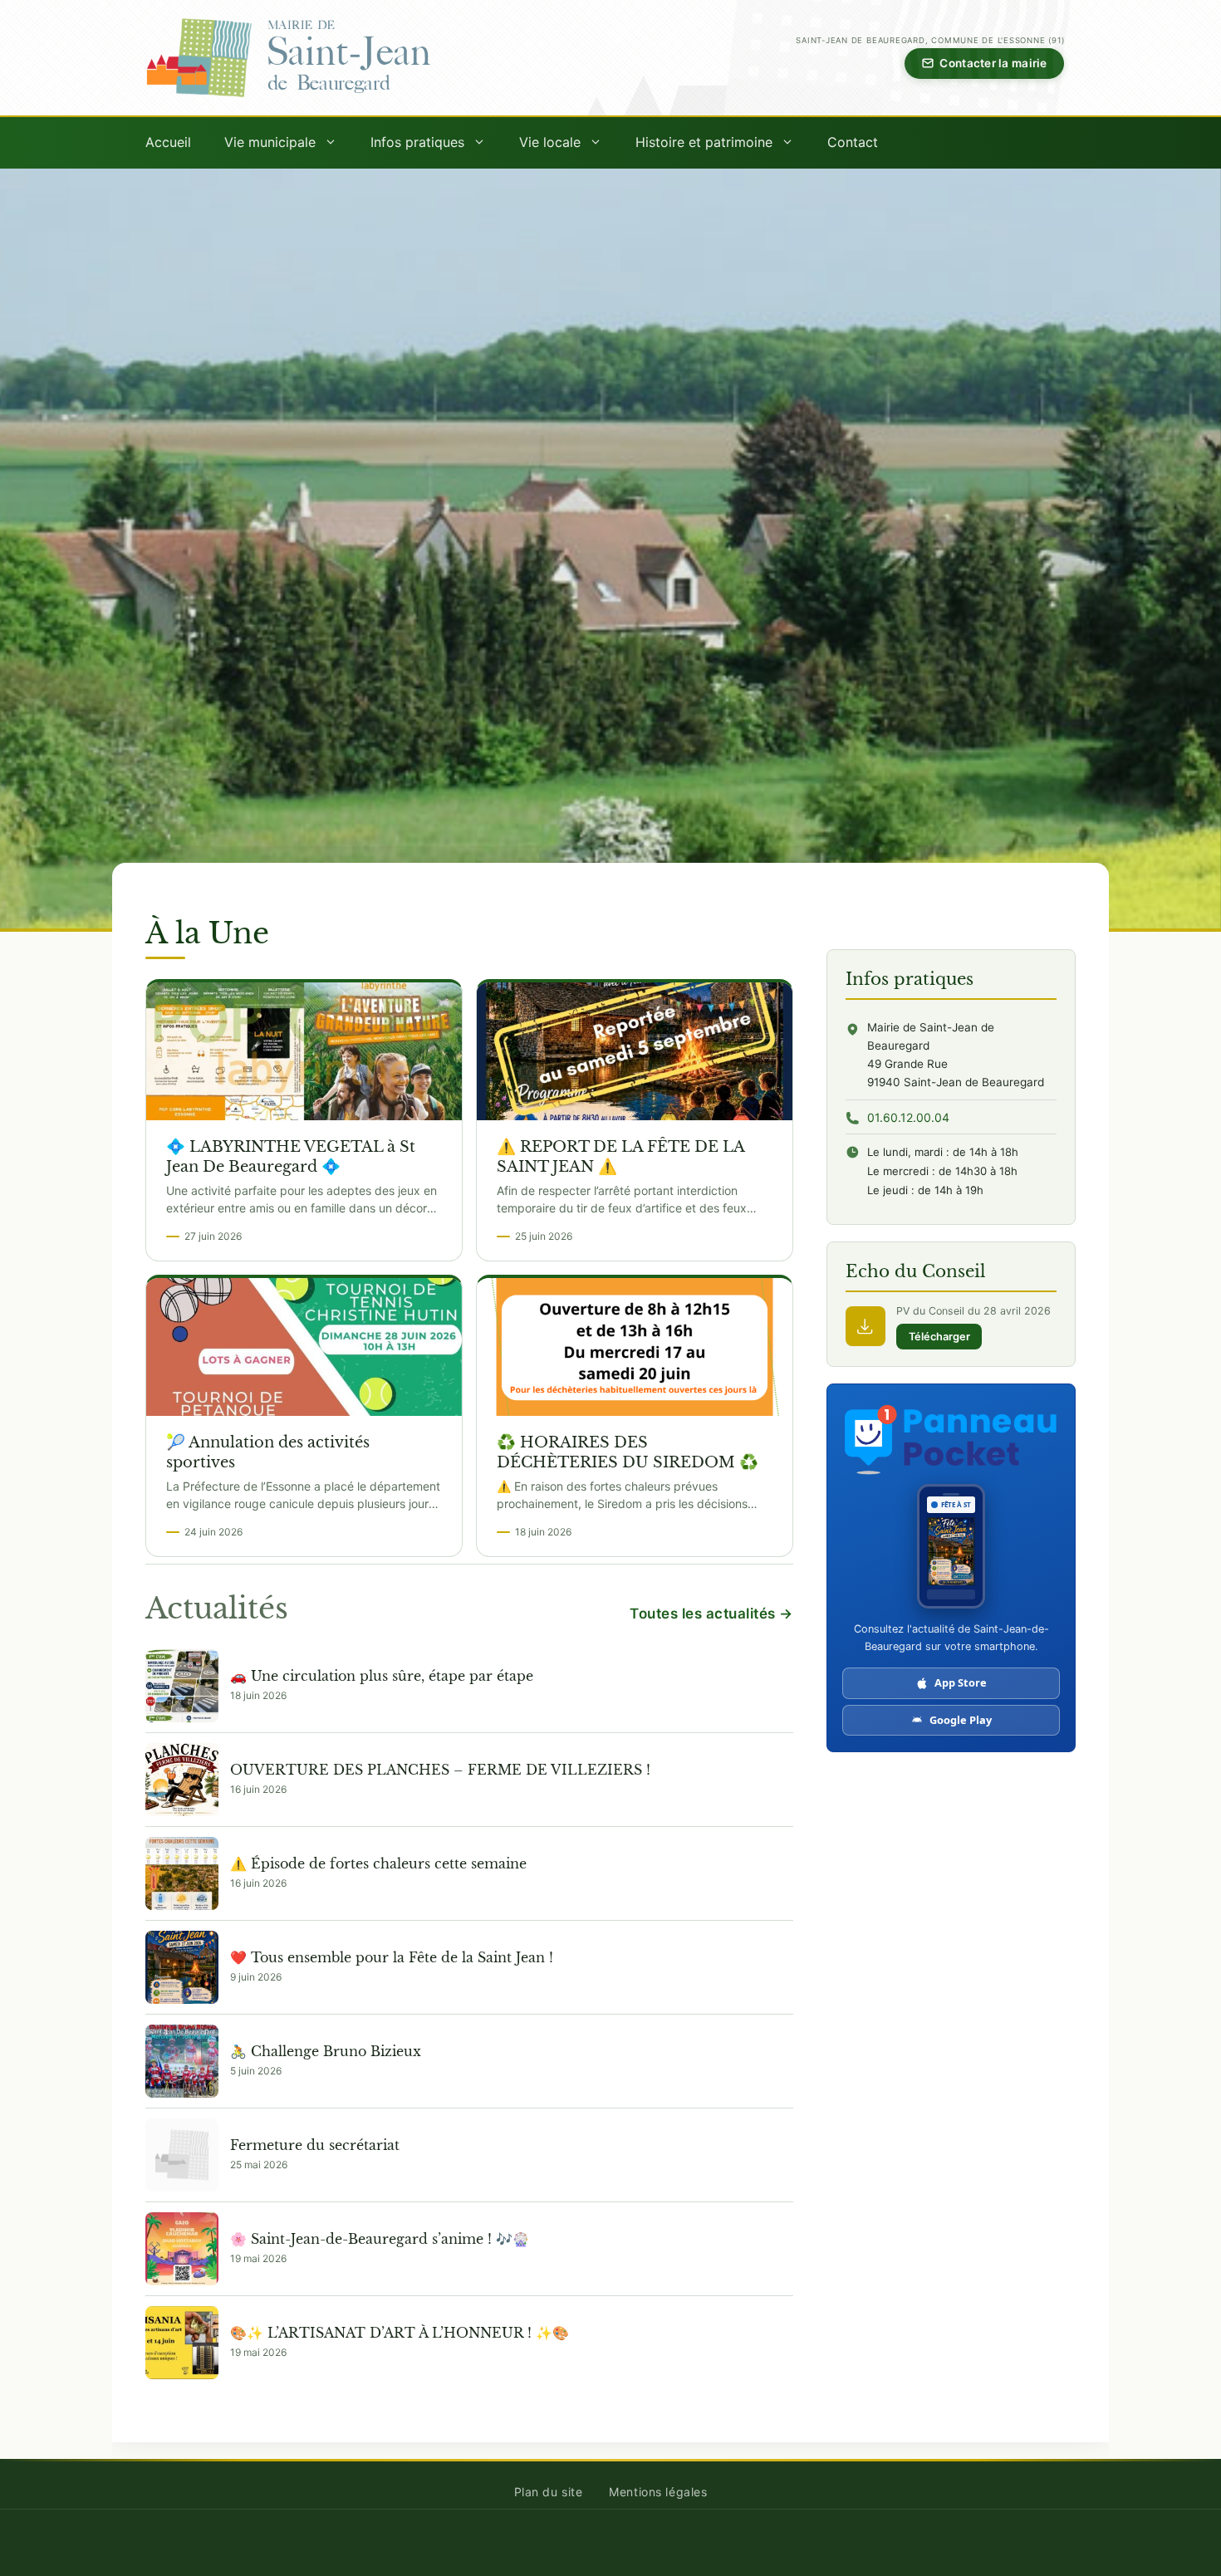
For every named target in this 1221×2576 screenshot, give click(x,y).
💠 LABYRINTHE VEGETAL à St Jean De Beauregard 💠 (291, 1156)
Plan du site (549, 2492)
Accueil (168, 142)
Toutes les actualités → (711, 1614)
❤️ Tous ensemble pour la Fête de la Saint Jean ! (392, 1957)
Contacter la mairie (993, 63)
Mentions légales (658, 2492)
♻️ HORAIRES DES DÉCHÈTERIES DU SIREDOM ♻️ (628, 1452)
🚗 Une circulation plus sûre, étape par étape (382, 1676)
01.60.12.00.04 (908, 1117)
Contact (853, 142)
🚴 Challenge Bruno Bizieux (326, 2051)
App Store (961, 1682)
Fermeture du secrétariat (315, 2145)
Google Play (961, 1720)
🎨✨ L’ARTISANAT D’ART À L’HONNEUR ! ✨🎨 (400, 2333)
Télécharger (939, 1337)
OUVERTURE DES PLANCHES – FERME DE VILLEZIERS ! (440, 1770)
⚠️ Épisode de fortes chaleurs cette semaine (378, 1863)
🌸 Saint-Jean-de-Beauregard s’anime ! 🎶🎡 (380, 2239)
